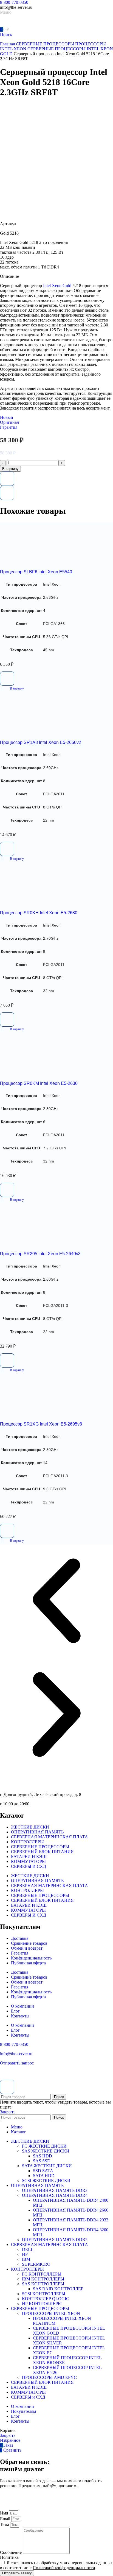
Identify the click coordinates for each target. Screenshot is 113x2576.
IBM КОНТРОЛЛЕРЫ (43, 2279)
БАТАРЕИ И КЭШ (29, 1857)
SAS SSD (42, 2161)
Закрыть (8, 2112)
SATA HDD (44, 2176)
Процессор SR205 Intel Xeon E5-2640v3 (40, 1254)
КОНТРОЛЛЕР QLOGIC (46, 2299)
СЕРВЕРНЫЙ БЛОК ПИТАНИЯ (42, 1852)
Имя (5, 2513)
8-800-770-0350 (14, 2)
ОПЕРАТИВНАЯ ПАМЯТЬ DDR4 (55, 2195)
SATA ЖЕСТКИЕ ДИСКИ (47, 2166)
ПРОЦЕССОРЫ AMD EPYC (49, 2377)
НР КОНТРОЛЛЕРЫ (42, 2304)
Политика (9, 2557)
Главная (8, 44)
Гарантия (20, 1953)
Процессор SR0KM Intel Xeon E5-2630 (39, 1083)
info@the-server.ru (16, 2054)
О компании (22, 2006)
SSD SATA (43, 2171)
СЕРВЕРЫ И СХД (29, 1866)
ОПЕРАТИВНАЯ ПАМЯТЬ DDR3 (55, 2190)
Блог (15, 2011)
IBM (26, 2259)
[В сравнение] (7, 493)
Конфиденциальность (31, 1958)
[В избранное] (7, 479)
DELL (28, 2249)
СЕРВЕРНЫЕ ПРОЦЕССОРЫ (46, 44)
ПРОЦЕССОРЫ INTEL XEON (51, 2313)
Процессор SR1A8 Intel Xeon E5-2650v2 (41, 742)
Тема (5, 2524)
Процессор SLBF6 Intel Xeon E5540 (36, 572)
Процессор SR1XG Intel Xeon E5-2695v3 (41, 1424)
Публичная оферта (28, 1963)
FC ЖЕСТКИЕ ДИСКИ (44, 2146)
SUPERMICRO (36, 2264)
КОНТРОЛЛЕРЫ (27, 1842)
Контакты (20, 2016)
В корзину (10, 469)
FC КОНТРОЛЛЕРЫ (42, 2274)
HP (25, 2254)
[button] (12, 688)
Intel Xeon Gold (57, 286)
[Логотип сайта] (19, 24)
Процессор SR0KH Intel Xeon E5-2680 (39, 913)
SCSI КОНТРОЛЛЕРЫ (44, 2294)
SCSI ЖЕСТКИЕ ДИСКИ (46, 2181)
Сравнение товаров (29, 1943)
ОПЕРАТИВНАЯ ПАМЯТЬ (37, 1832)
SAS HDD (43, 2156)
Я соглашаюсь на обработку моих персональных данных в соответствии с (56, 2565)
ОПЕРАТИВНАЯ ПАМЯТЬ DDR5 (55, 2240)
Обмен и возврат (27, 1948)
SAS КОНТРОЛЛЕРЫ (43, 2284)
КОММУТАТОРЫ (28, 1861)
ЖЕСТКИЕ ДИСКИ (30, 1827)
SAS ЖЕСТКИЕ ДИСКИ (46, 2151)
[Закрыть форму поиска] (7, 2087)
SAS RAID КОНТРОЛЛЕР (58, 2289)
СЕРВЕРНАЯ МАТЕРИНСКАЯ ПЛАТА (50, 1837)
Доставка (20, 1938)
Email (6, 2519)
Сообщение (11, 2552)
